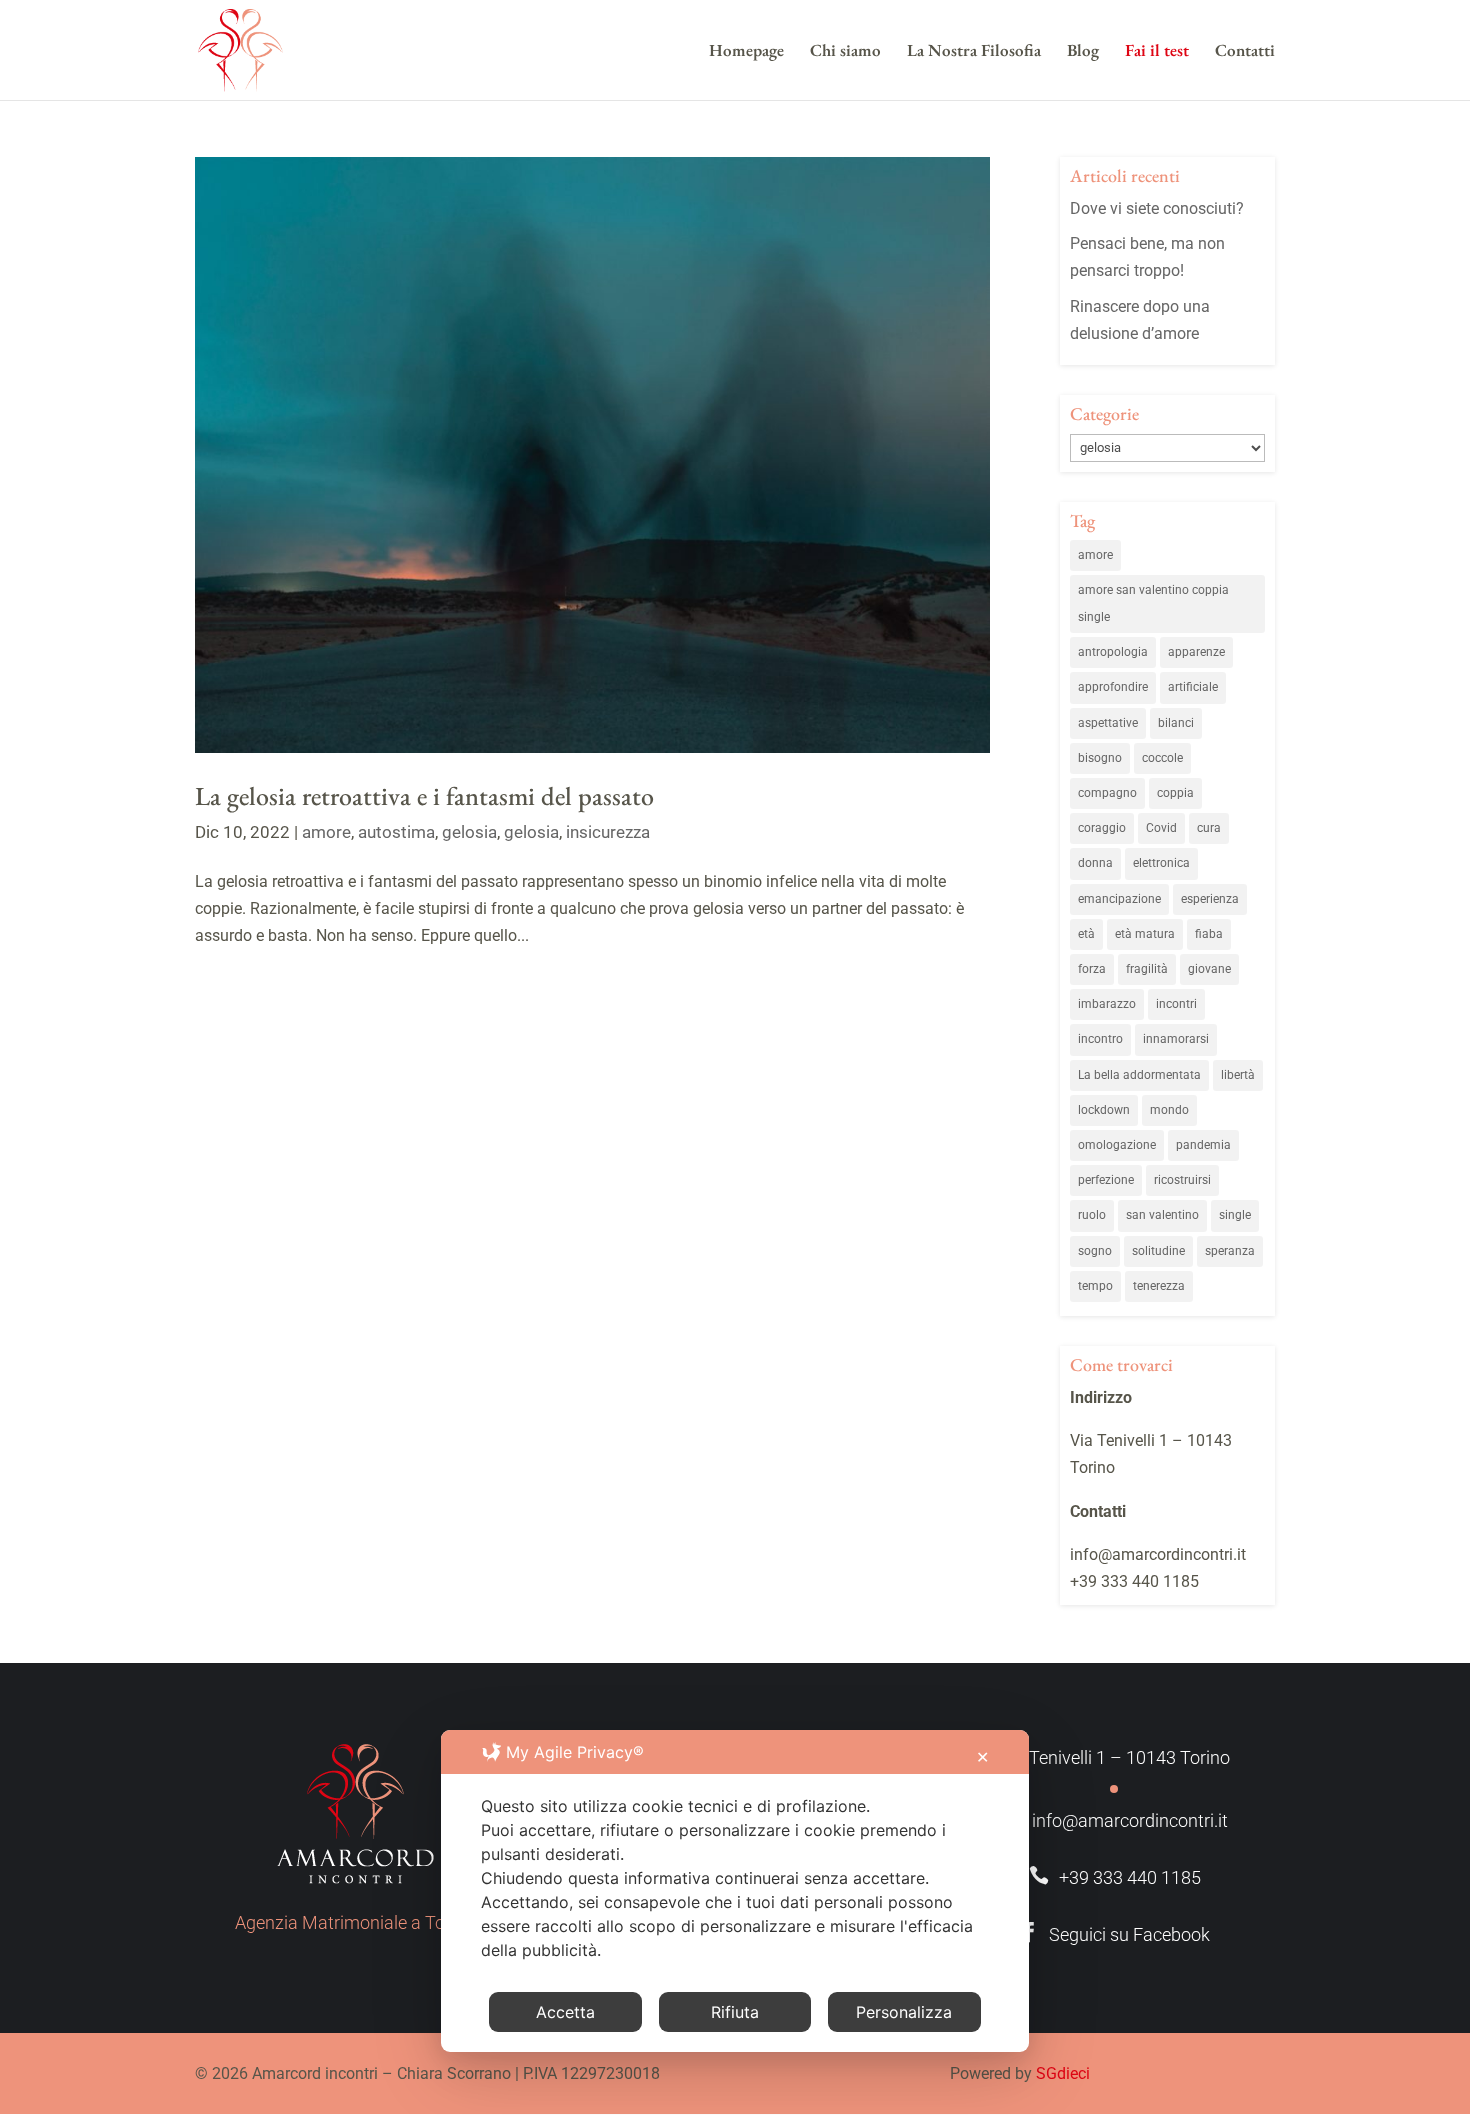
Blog (1083, 52)
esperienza (1210, 899)
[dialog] (735, 1891)
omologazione (1117, 1145)
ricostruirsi (1182, 1180)
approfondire (1113, 687)
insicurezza (608, 832)
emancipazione (1119, 899)
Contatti (1245, 52)
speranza (1230, 1251)
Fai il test (1157, 52)
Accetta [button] (565, 2012)
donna (1095, 863)
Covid (1161, 828)
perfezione (1106, 1180)
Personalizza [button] (904, 2012)
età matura (1145, 934)
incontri (1176, 1004)
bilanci (1176, 723)
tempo (1095, 1286)
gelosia (469, 832)
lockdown (1104, 1110)
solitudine (1158, 1251)
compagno (1107, 793)
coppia (1175, 793)
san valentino (1162, 1215)
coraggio (1102, 828)
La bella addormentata (1139, 1075)
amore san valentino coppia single (1153, 603)
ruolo (1092, 1215)
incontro (1100, 1039)
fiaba (1209, 934)
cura (1209, 828)
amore (326, 832)
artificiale (1193, 687)
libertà (1238, 1075)
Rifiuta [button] (735, 2012)
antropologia (1113, 652)
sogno (1095, 1251)
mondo (1169, 1110)
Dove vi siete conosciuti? (1157, 208)
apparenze (1196, 652)
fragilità (1147, 969)
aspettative (1108, 723)
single (1235, 1215)
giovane (1209, 969)
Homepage (746, 52)
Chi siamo (845, 52)
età (1086, 934)
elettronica (1161, 863)
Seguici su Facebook (1114, 1934)
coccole (1162, 758)
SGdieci (1063, 2073)
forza (1092, 969)
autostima (396, 832)
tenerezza (1159, 1286)
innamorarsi (1176, 1039)
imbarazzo (1107, 1004)
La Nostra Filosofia (974, 52)
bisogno (1100, 758)
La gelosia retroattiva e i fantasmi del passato (424, 796)
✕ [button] (982, 1757)
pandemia (1203, 1145)
